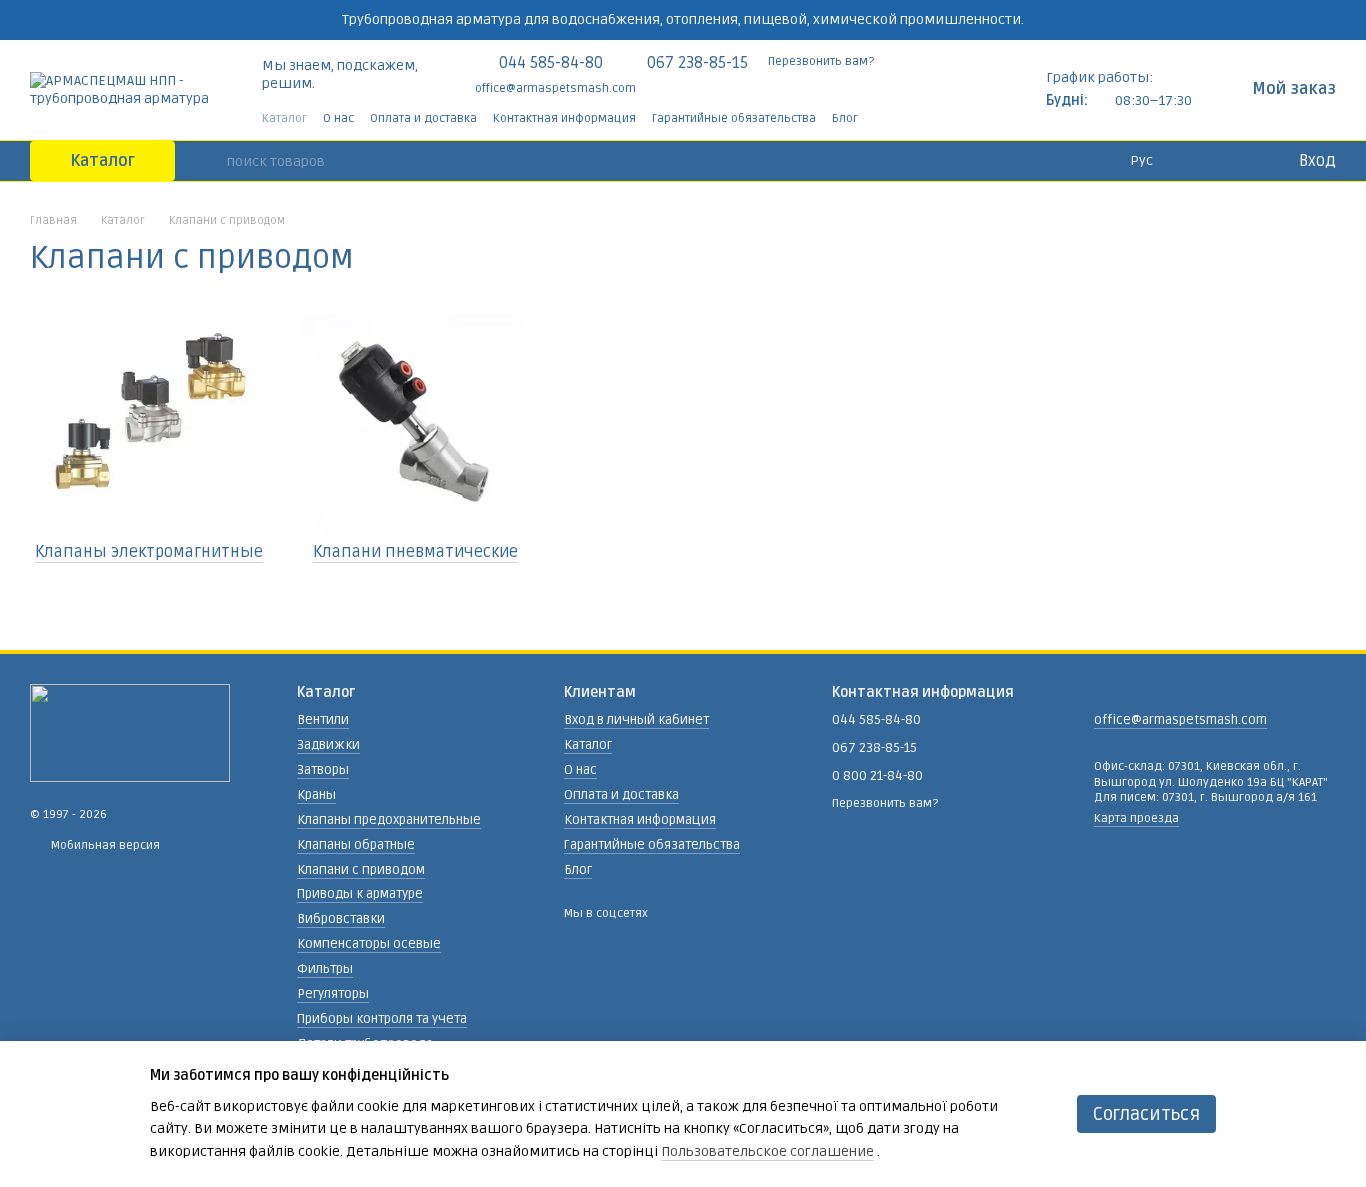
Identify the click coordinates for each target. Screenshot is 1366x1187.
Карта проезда (1136, 818)
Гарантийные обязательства (734, 118)
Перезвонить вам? (821, 61)
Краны (316, 795)
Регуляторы (333, 994)
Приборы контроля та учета (382, 1019)
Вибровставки (341, 919)
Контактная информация (564, 118)
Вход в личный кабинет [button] (636, 720)
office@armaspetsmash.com (555, 88)
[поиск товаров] (211, 161)
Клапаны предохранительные (389, 820)
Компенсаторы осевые (369, 944)
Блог (845, 118)
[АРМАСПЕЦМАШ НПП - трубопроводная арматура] (130, 732)
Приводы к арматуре (360, 894)
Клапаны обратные (356, 845)
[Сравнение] (1201, 161)
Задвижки (328, 745)
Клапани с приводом (361, 870)
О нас (338, 118)
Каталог (284, 118)
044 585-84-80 (551, 63)
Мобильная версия (104, 845)
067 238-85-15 (697, 63)
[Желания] (1241, 161)
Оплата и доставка (423, 118)
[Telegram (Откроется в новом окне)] (886, 118)
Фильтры (325, 969)
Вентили (323, 720)
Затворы (323, 770)
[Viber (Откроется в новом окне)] (910, 118)
